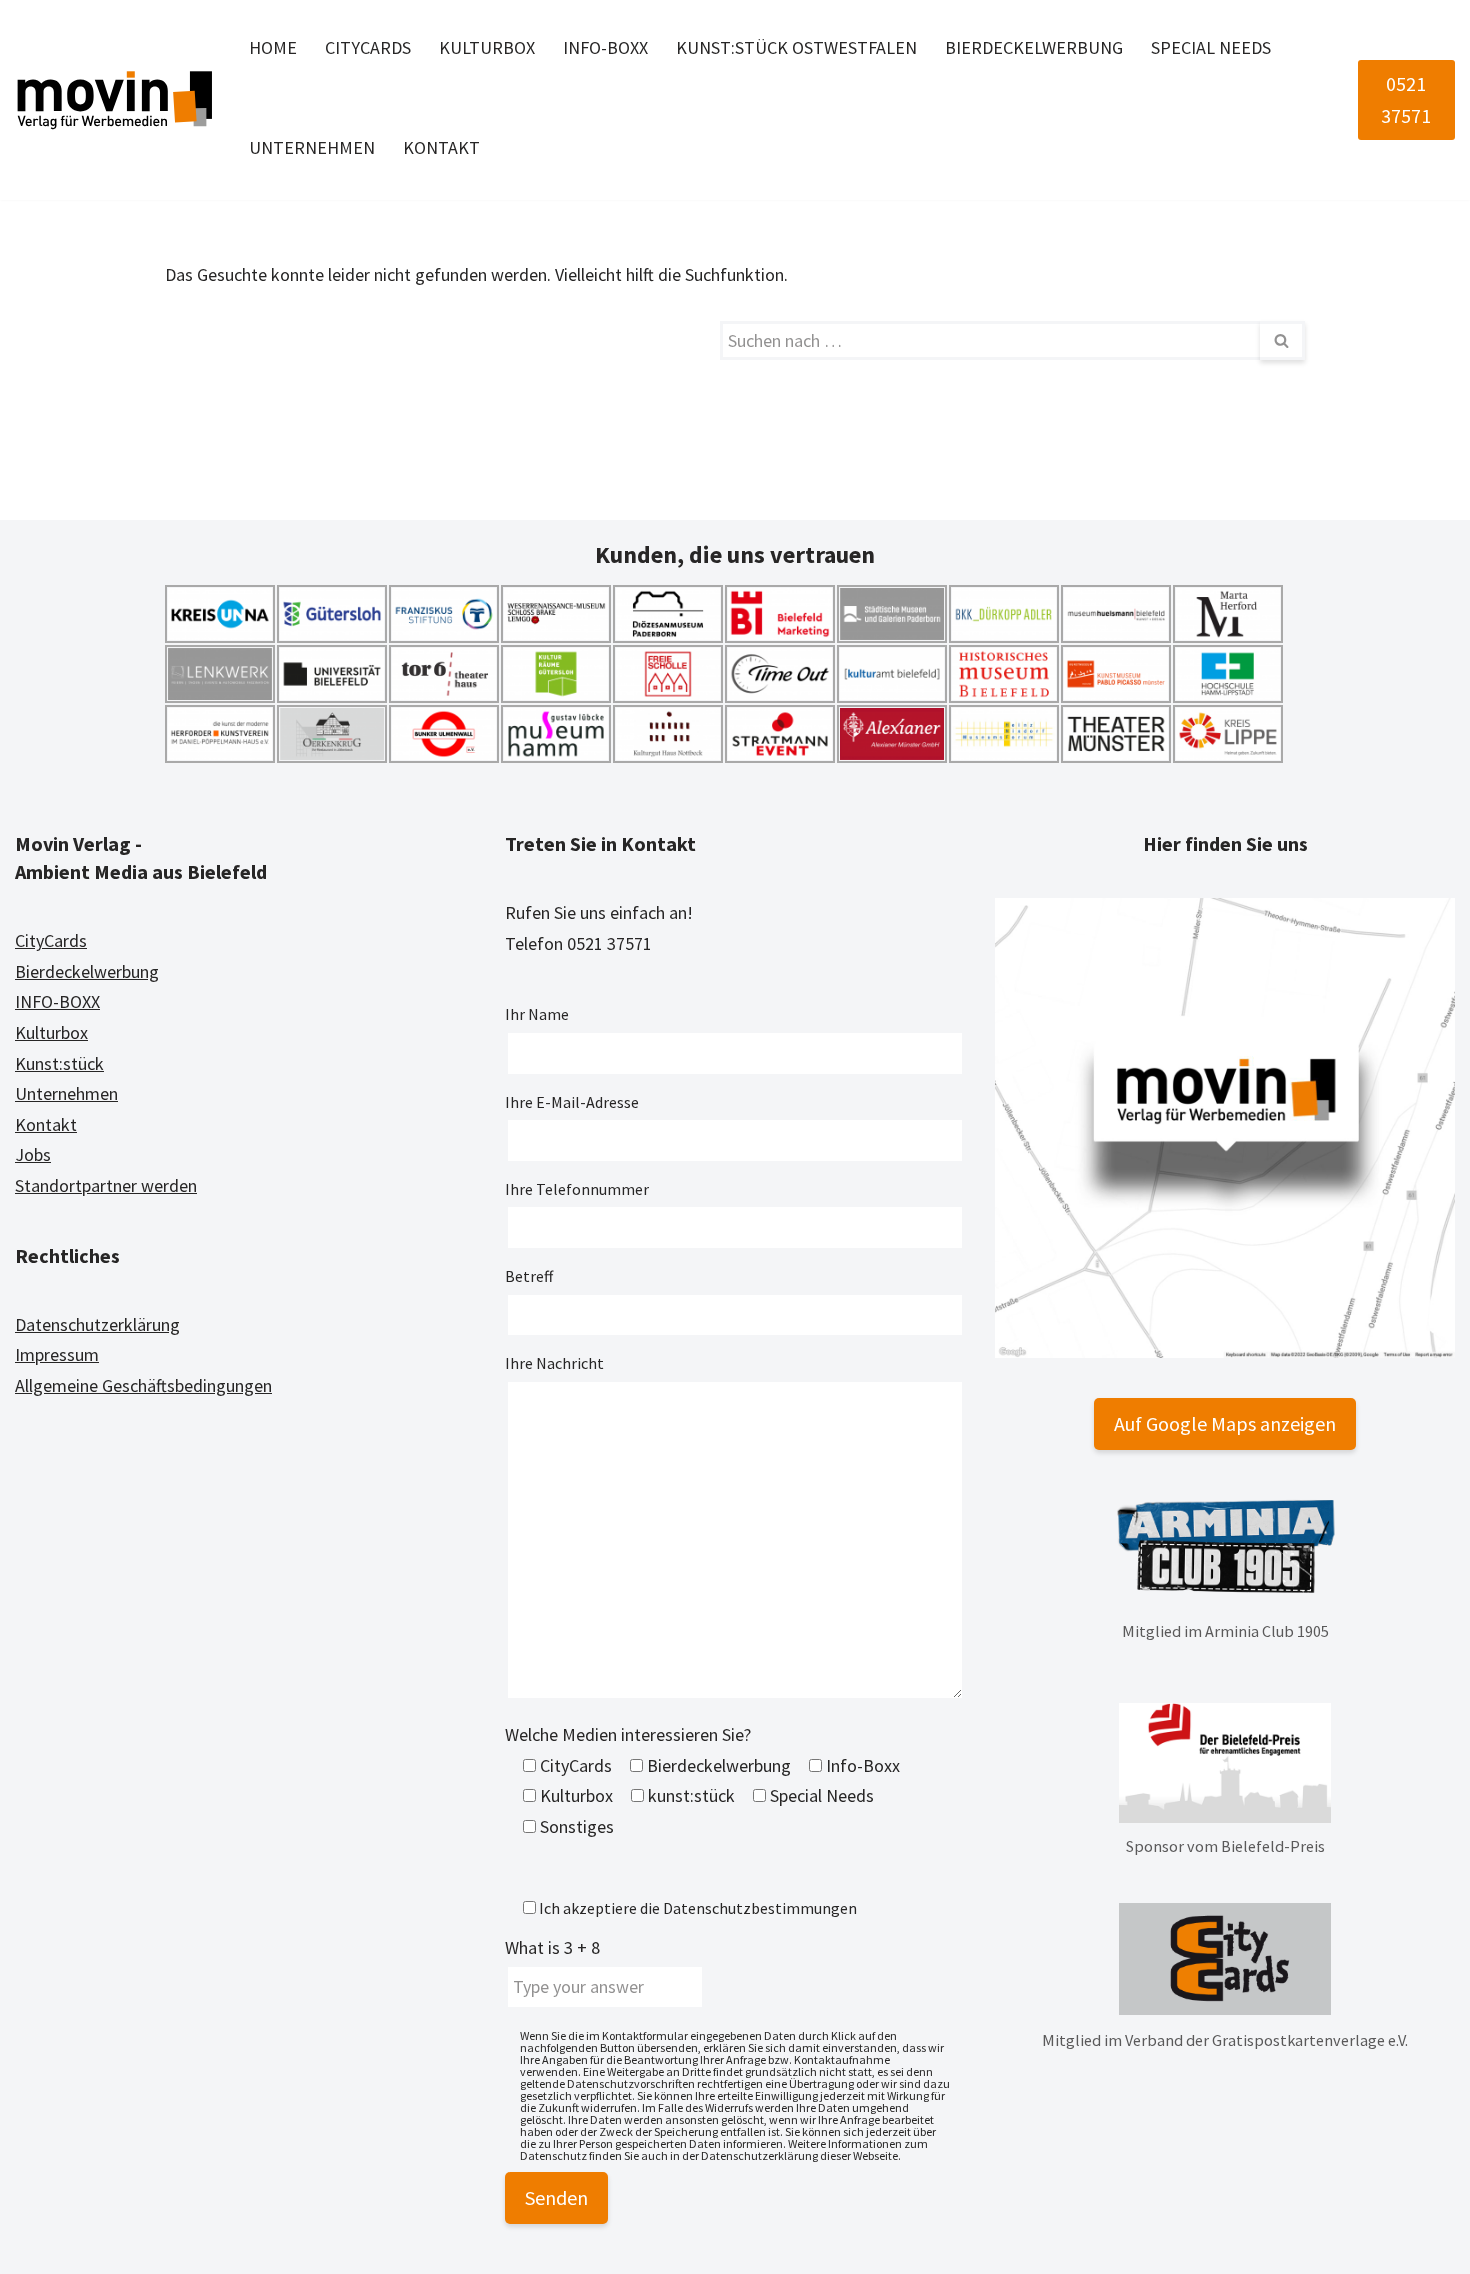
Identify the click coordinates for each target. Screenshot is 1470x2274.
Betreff (529, 1276)
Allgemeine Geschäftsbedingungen (143, 1385)
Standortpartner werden (106, 1185)
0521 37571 (1406, 99)
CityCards (368, 47)
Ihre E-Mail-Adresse (572, 1102)
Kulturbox (487, 47)
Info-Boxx (605, 47)
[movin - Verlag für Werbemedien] (115, 100)
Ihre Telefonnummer (577, 1189)
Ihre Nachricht (554, 1363)
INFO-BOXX (57, 1001)
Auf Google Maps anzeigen (1225, 1423)
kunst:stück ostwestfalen (796, 47)
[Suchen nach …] (442, 340)
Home (273, 47)
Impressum (57, 1354)
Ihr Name (537, 1014)
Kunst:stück (59, 1063)
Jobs (33, 1154)
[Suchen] (1282, 340)
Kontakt (441, 147)
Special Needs (1211, 47)
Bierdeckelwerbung (1034, 47)
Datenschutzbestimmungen (760, 1908)
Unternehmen (312, 147)
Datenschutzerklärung (97, 1324)
